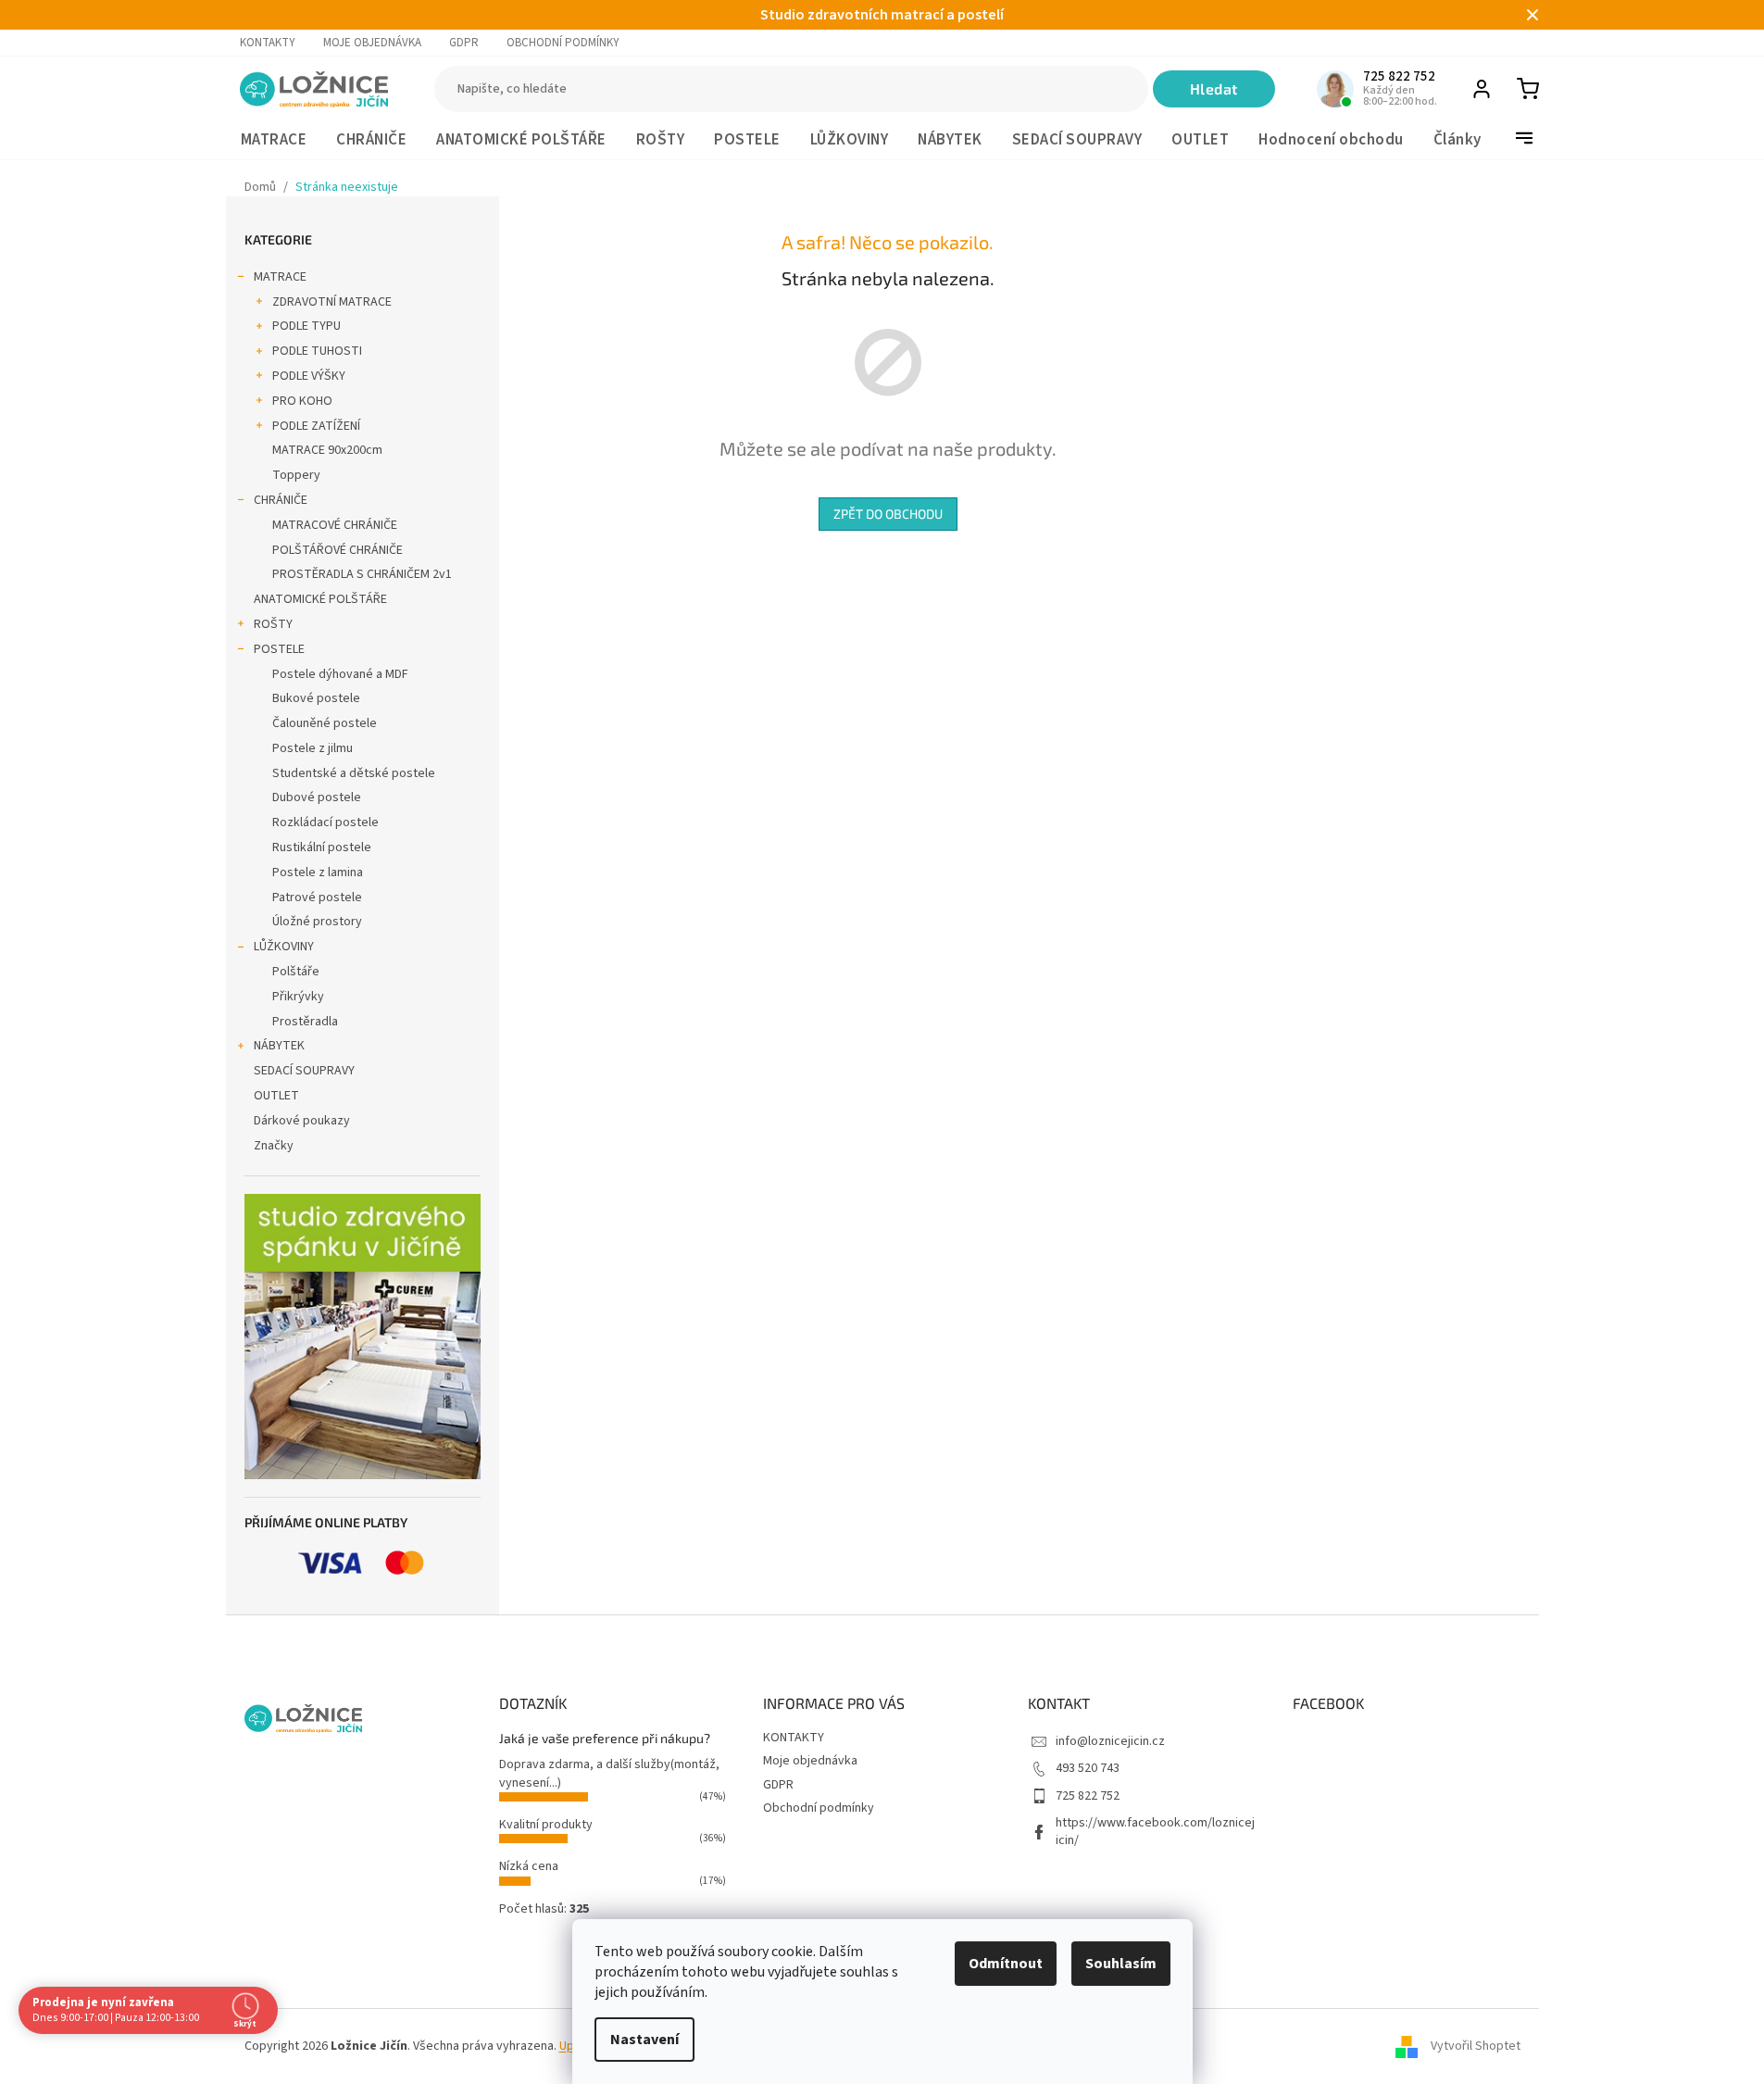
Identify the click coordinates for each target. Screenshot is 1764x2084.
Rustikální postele (322, 847)
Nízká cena (529, 1866)
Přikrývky (298, 997)
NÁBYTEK (279, 1046)
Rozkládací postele (325, 822)
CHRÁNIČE (281, 500)
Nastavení (644, 2040)
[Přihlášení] (1482, 89)
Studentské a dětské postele (354, 773)
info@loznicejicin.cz (1110, 1741)
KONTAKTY (268, 43)
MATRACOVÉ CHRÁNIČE (335, 525)
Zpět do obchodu (888, 514)
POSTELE (279, 649)
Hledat (1214, 88)
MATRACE (280, 277)
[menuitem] (274, 140)
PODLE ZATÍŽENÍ (316, 426)
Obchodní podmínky (563, 43)
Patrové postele (317, 898)
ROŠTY (273, 624)
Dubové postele (317, 797)
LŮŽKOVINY (284, 947)
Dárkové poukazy (302, 1121)
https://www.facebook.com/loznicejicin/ (1155, 1832)
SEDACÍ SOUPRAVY (304, 1071)
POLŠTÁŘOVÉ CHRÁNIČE (338, 550)
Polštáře (296, 972)
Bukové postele (316, 698)
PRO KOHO (302, 401)
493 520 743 (1088, 1768)
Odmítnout (1006, 1964)
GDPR (464, 43)
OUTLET (276, 1096)
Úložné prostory (317, 922)
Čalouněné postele (325, 723)
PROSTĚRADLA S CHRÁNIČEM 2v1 (362, 574)
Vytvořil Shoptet (1476, 2046)
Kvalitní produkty (546, 1825)
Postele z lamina (318, 873)
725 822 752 (1088, 1796)
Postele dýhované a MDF (340, 674)
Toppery (296, 475)
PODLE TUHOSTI (317, 351)
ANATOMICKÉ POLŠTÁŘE (320, 599)
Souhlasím (1121, 1964)
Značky (274, 1146)
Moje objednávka (372, 43)
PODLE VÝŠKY (309, 376)
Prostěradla (305, 1022)
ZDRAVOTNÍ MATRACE (332, 302)
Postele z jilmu (313, 748)
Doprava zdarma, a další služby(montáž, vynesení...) (609, 1773)
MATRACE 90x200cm (327, 450)
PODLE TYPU (307, 326)
